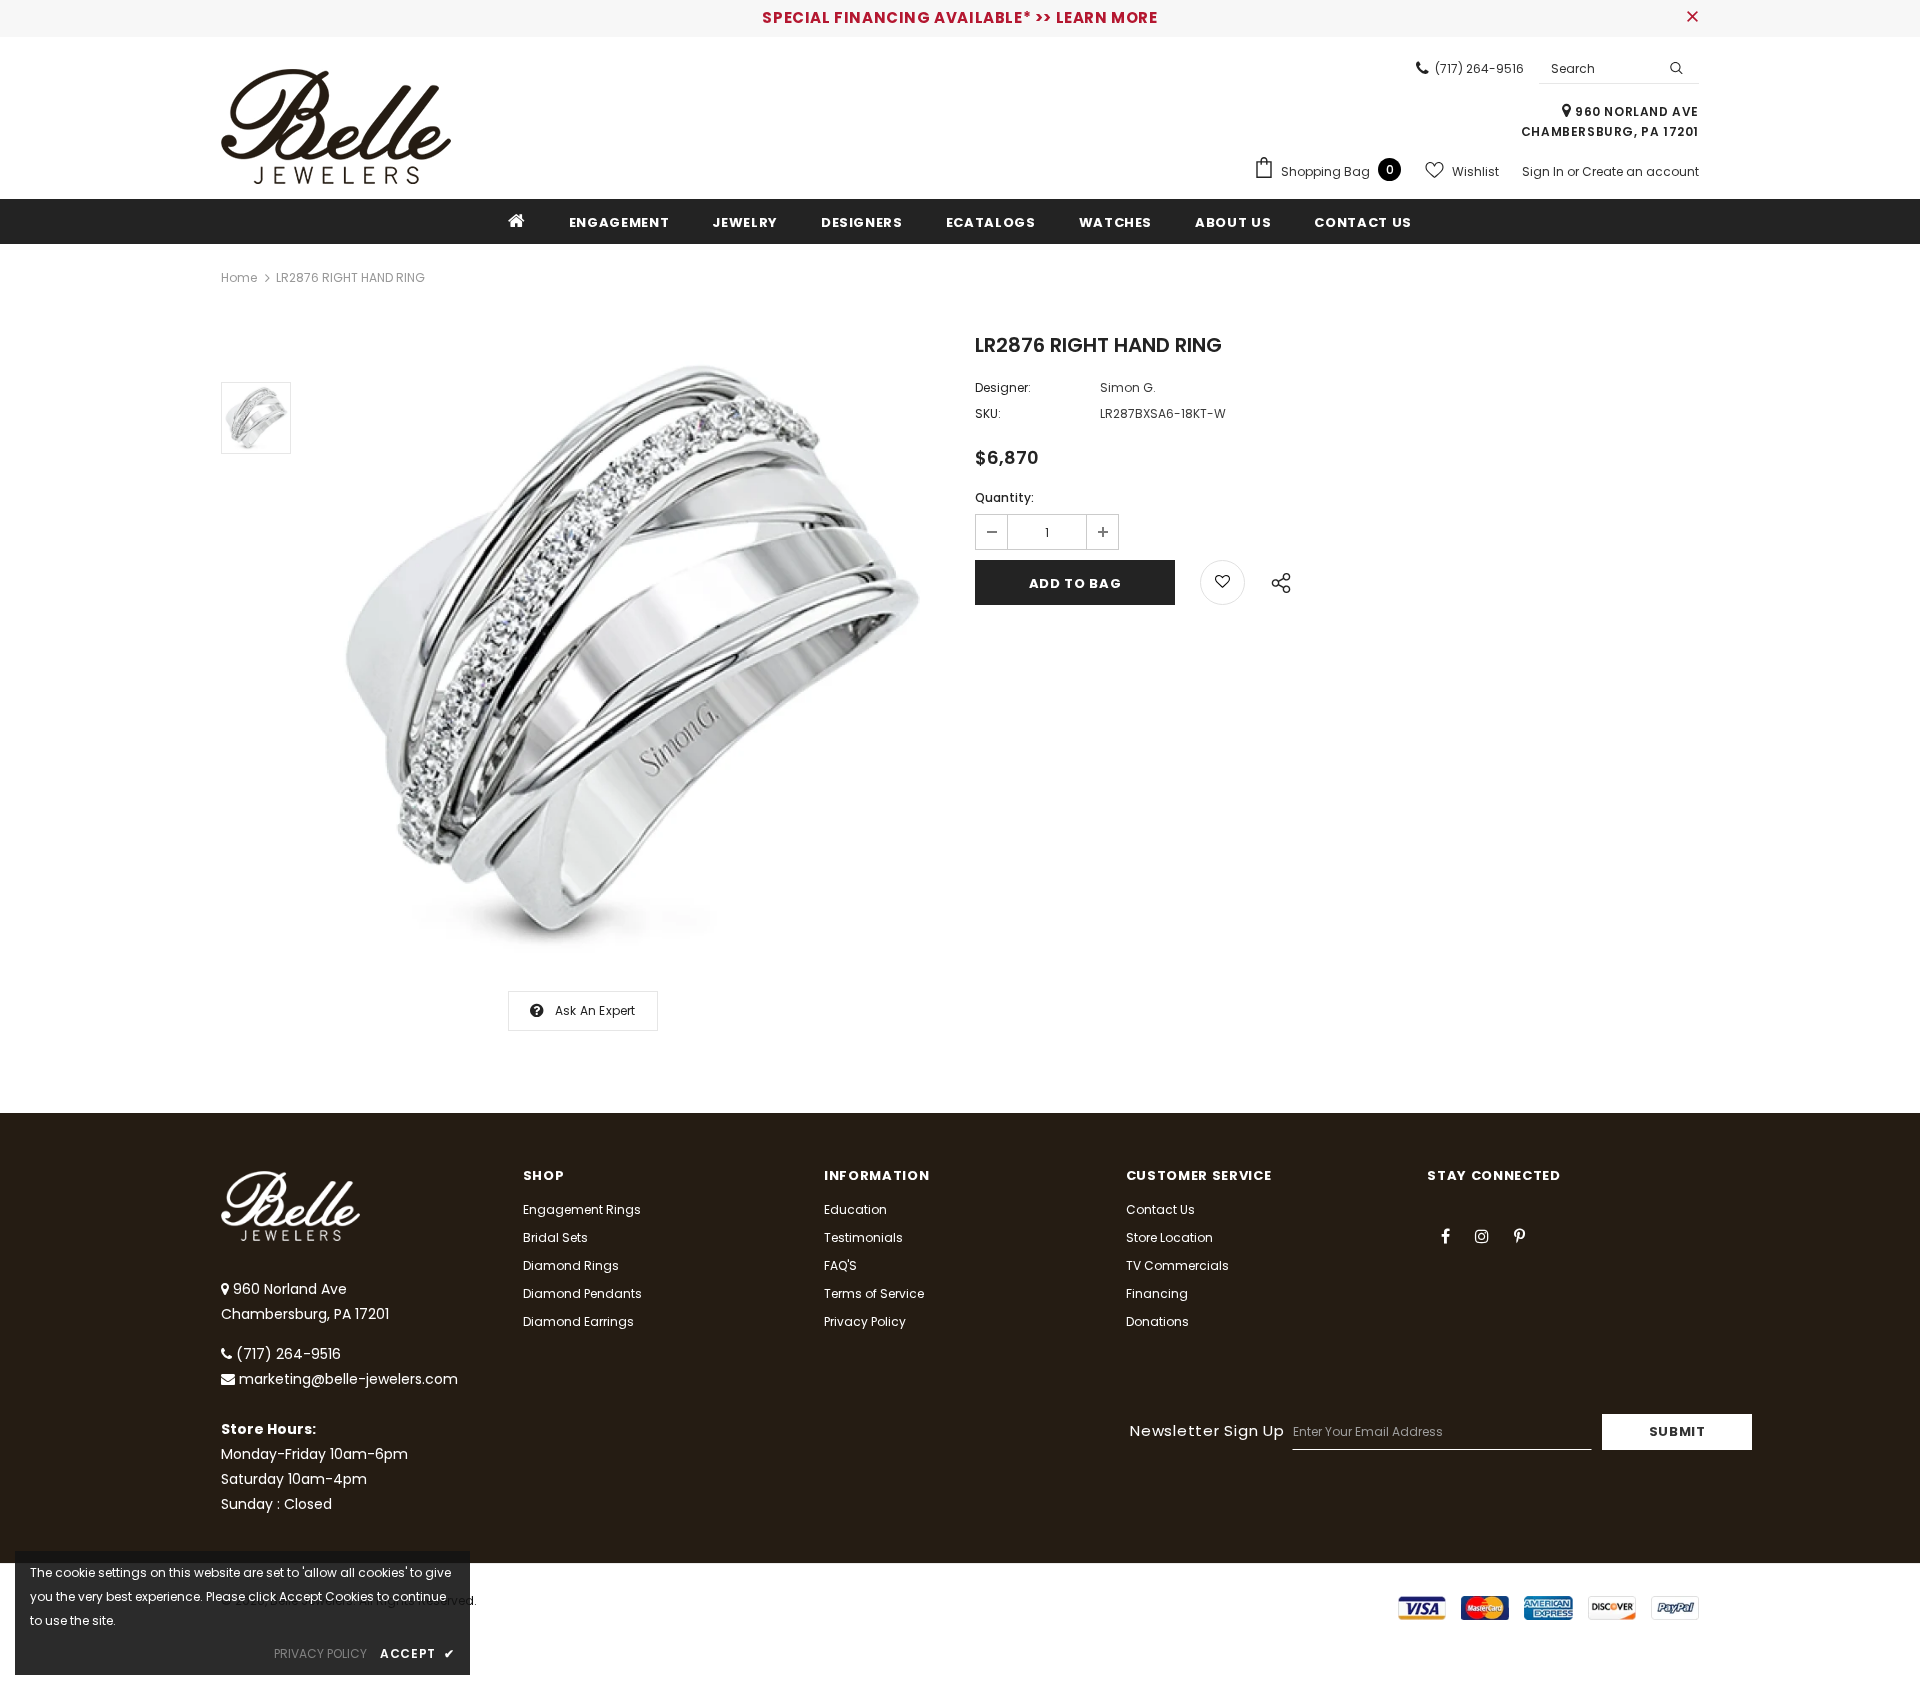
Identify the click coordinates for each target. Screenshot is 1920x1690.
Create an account (1640, 171)
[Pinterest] (1519, 1235)
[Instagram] (1482, 1235)
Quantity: (1004, 497)
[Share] (1275, 580)
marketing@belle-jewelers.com (348, 1379)
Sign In (1544, 171)
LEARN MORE (1107, 17)
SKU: (988, 413)
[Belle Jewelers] (336, 126)
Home (239, 277)
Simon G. (1128, 387)
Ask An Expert (595, 1010)
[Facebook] (1445, 1235)
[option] (628, 654)
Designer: (1003, 387)
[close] (1692, 18)
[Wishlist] (1222, 582)
